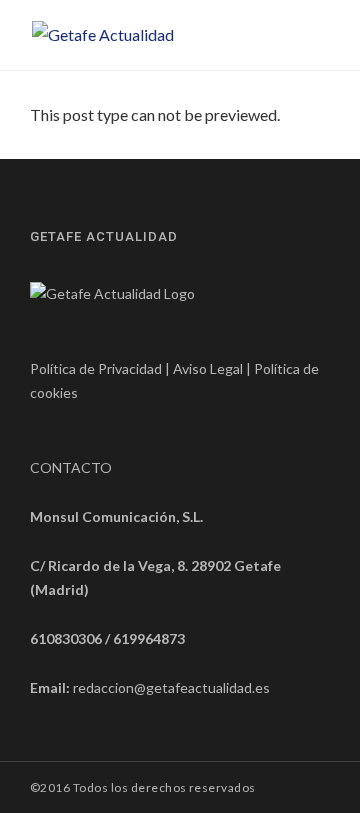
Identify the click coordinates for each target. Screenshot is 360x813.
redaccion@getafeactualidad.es (171, 687)
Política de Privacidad (96, 368)
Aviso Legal (208, 368)
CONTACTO (71, 467)
